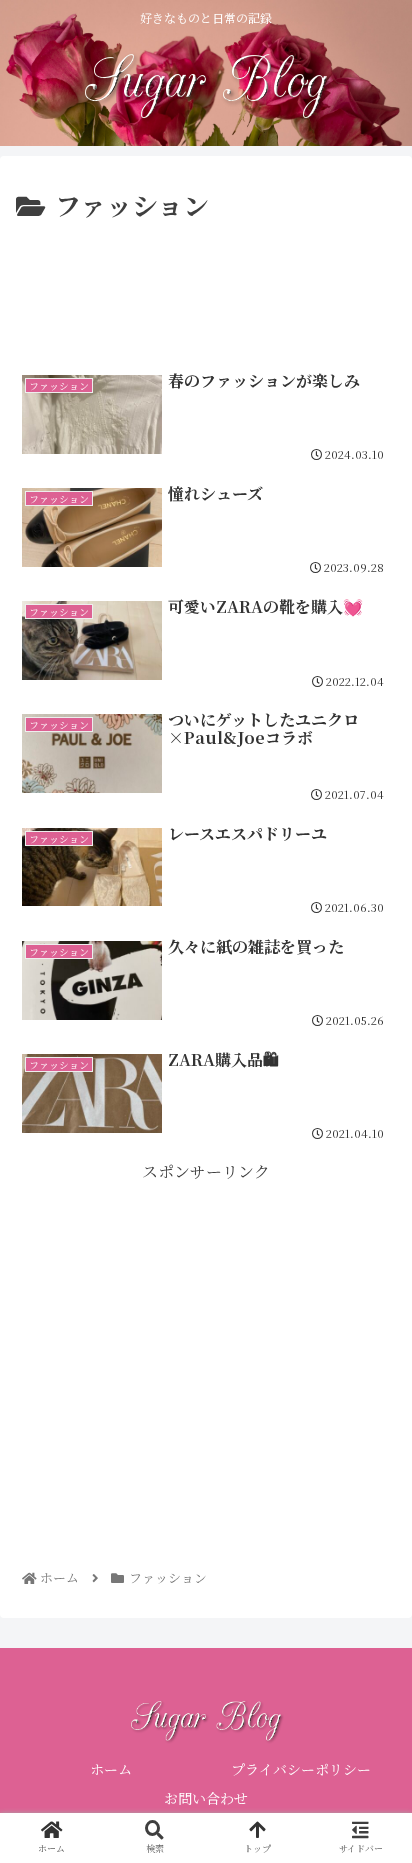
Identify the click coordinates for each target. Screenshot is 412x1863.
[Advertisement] (206, 288)
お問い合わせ (206, 1798)
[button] (370, 1723)
